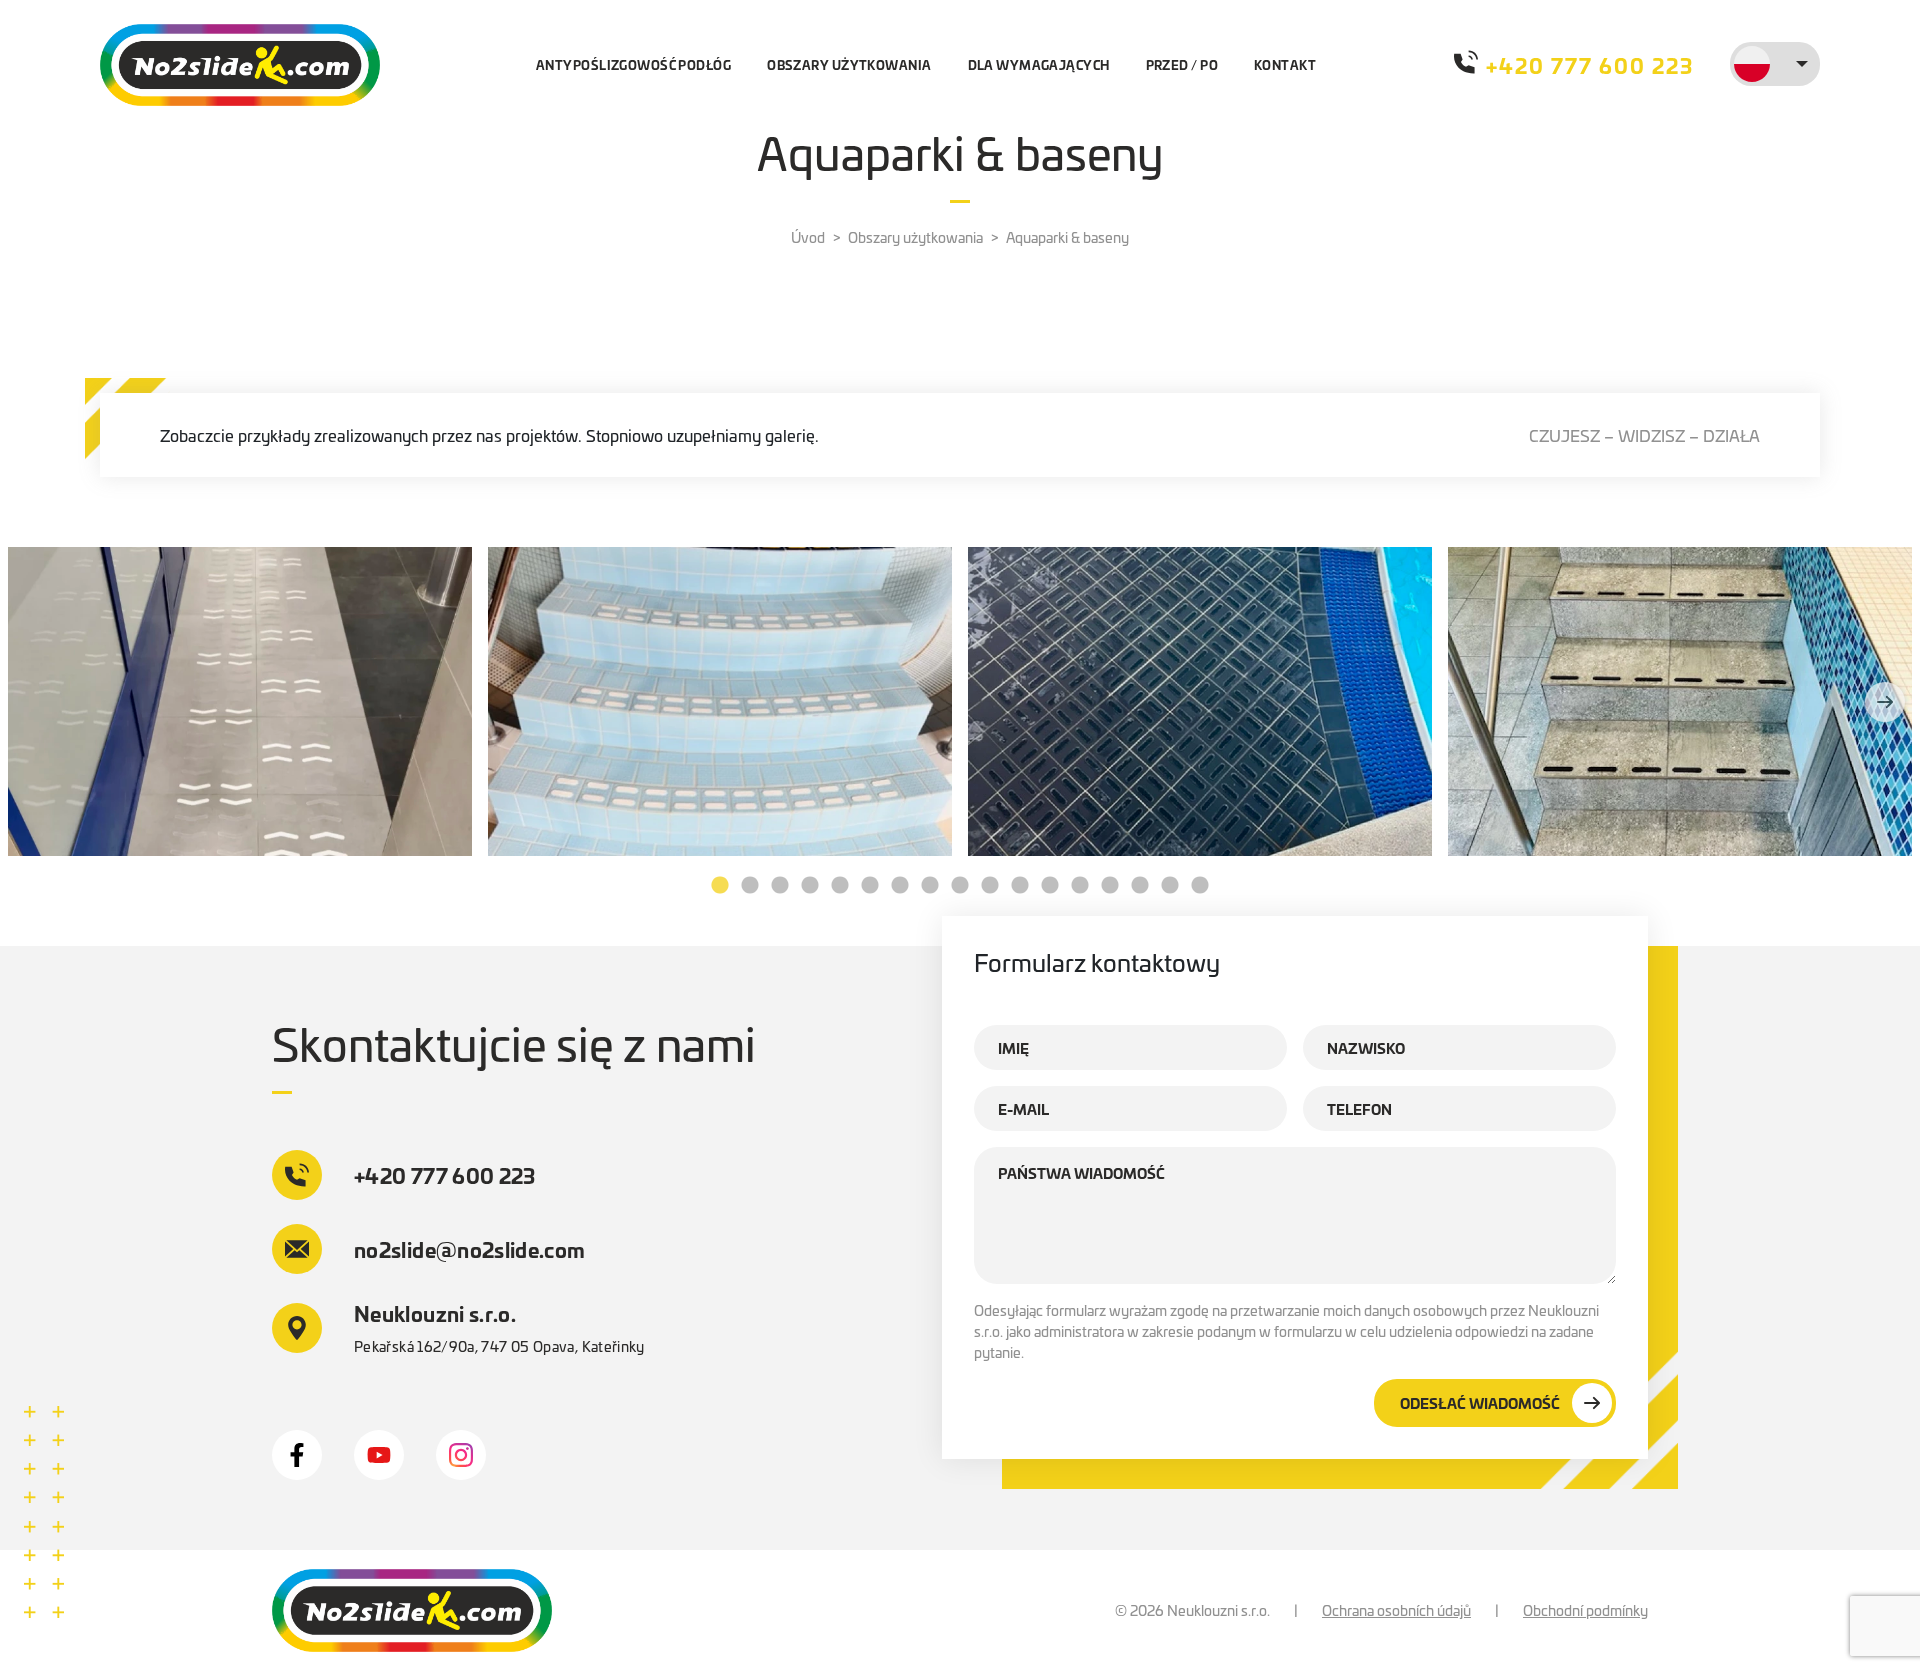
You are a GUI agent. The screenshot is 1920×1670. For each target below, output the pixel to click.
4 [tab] (810, 886)
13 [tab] (1080, 886)
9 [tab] (960, 886)
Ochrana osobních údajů (1396, 1610)
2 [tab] (750, 886)
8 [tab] (930, 886)
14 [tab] (1110, 886)
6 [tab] (870, 886)
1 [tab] (720, 886)
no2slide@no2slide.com (470, 1248)
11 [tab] (1020, 886)
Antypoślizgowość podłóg (633, 64)
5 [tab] (840, 886)
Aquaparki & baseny (1067, 237)
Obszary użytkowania (849, 64)
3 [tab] (780, 886)
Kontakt (1285, 64)
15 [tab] (1140, 886)
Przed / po (1182, 64)
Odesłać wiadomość (1480, 1403)
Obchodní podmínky (1585, 1610)
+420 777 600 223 (1590, 64)
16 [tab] (1170, 886)
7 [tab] (900, 886)
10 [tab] (990, 886)
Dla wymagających (1039, 64)
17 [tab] (1200, 886)
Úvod (808, 237)
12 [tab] (1050, 886)
